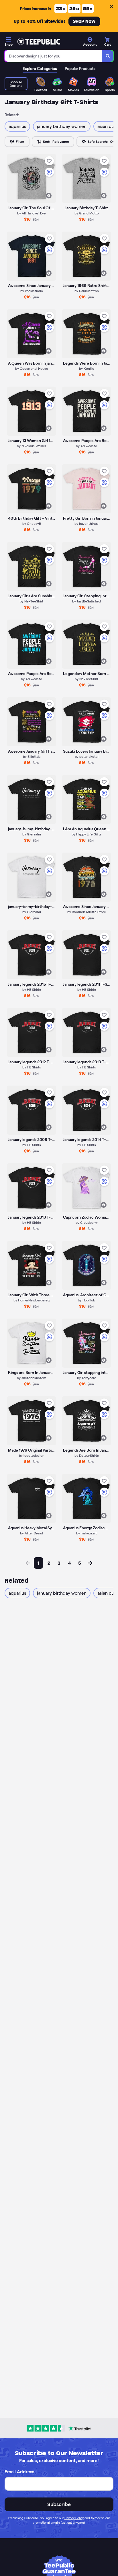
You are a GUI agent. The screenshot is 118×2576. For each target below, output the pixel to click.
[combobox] (53, 56)
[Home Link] (39, 42)
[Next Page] (90, 1563)
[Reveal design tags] (49, 196)
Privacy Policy (74, 2518)
